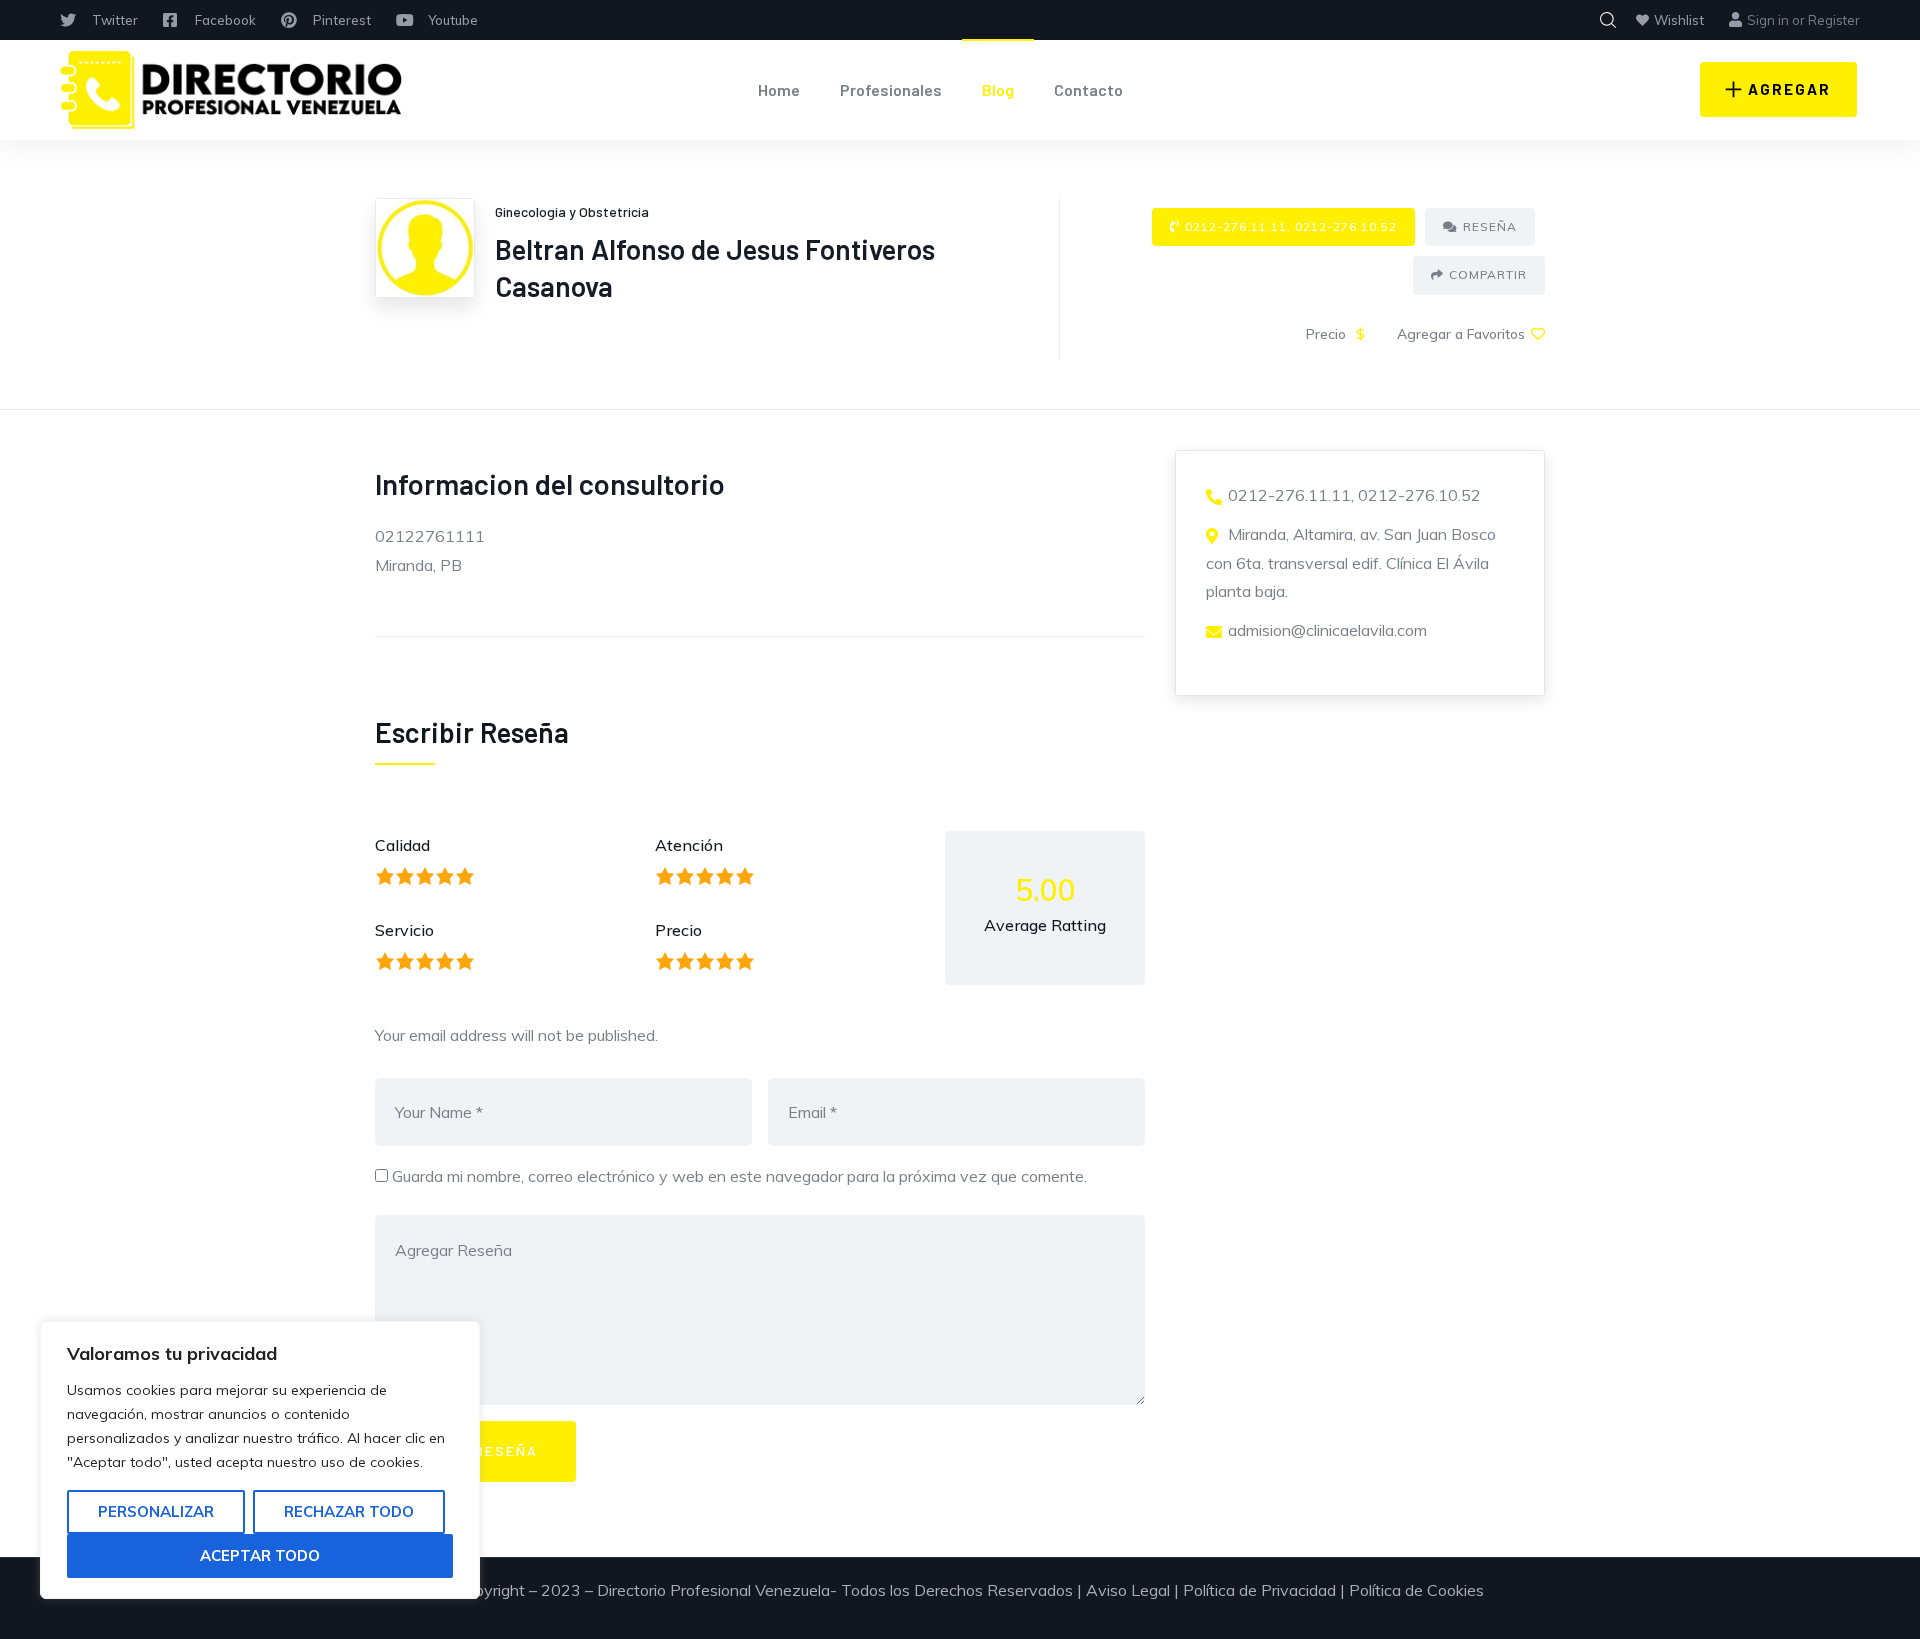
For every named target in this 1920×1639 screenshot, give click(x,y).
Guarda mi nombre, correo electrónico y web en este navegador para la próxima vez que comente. (739, 1176)
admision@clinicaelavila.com (1327, 630)
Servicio (404, 930)
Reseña (1490, 226)
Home (779, 89)
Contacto (1088, 89)
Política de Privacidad (1259, 1590)
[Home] (231, 90)
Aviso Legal (1128, 1590)
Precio (678, 930)
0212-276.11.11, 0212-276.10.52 (1291, 226)
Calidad (402, 845)
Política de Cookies (1416, 1590)
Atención (689, 845)
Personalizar (156, 1511)
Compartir (1488, 274)
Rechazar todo (349, 1511)
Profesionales (891, 89)
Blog (998, 89)
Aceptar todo (260, 1555)
